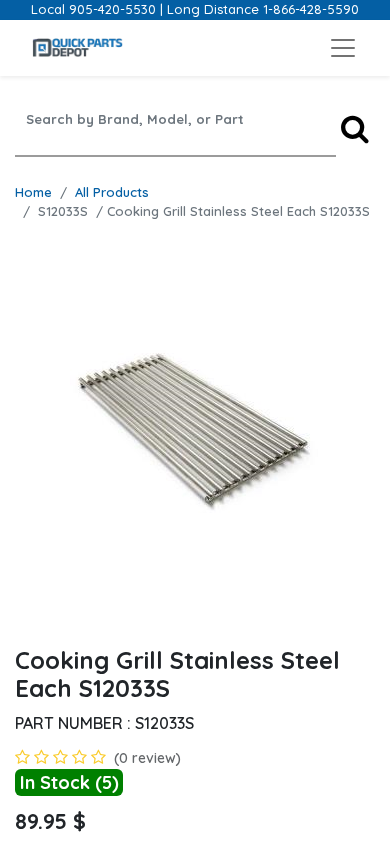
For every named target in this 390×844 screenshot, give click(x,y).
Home (33, 192)
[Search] (355, 128)
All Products (112, 192)
